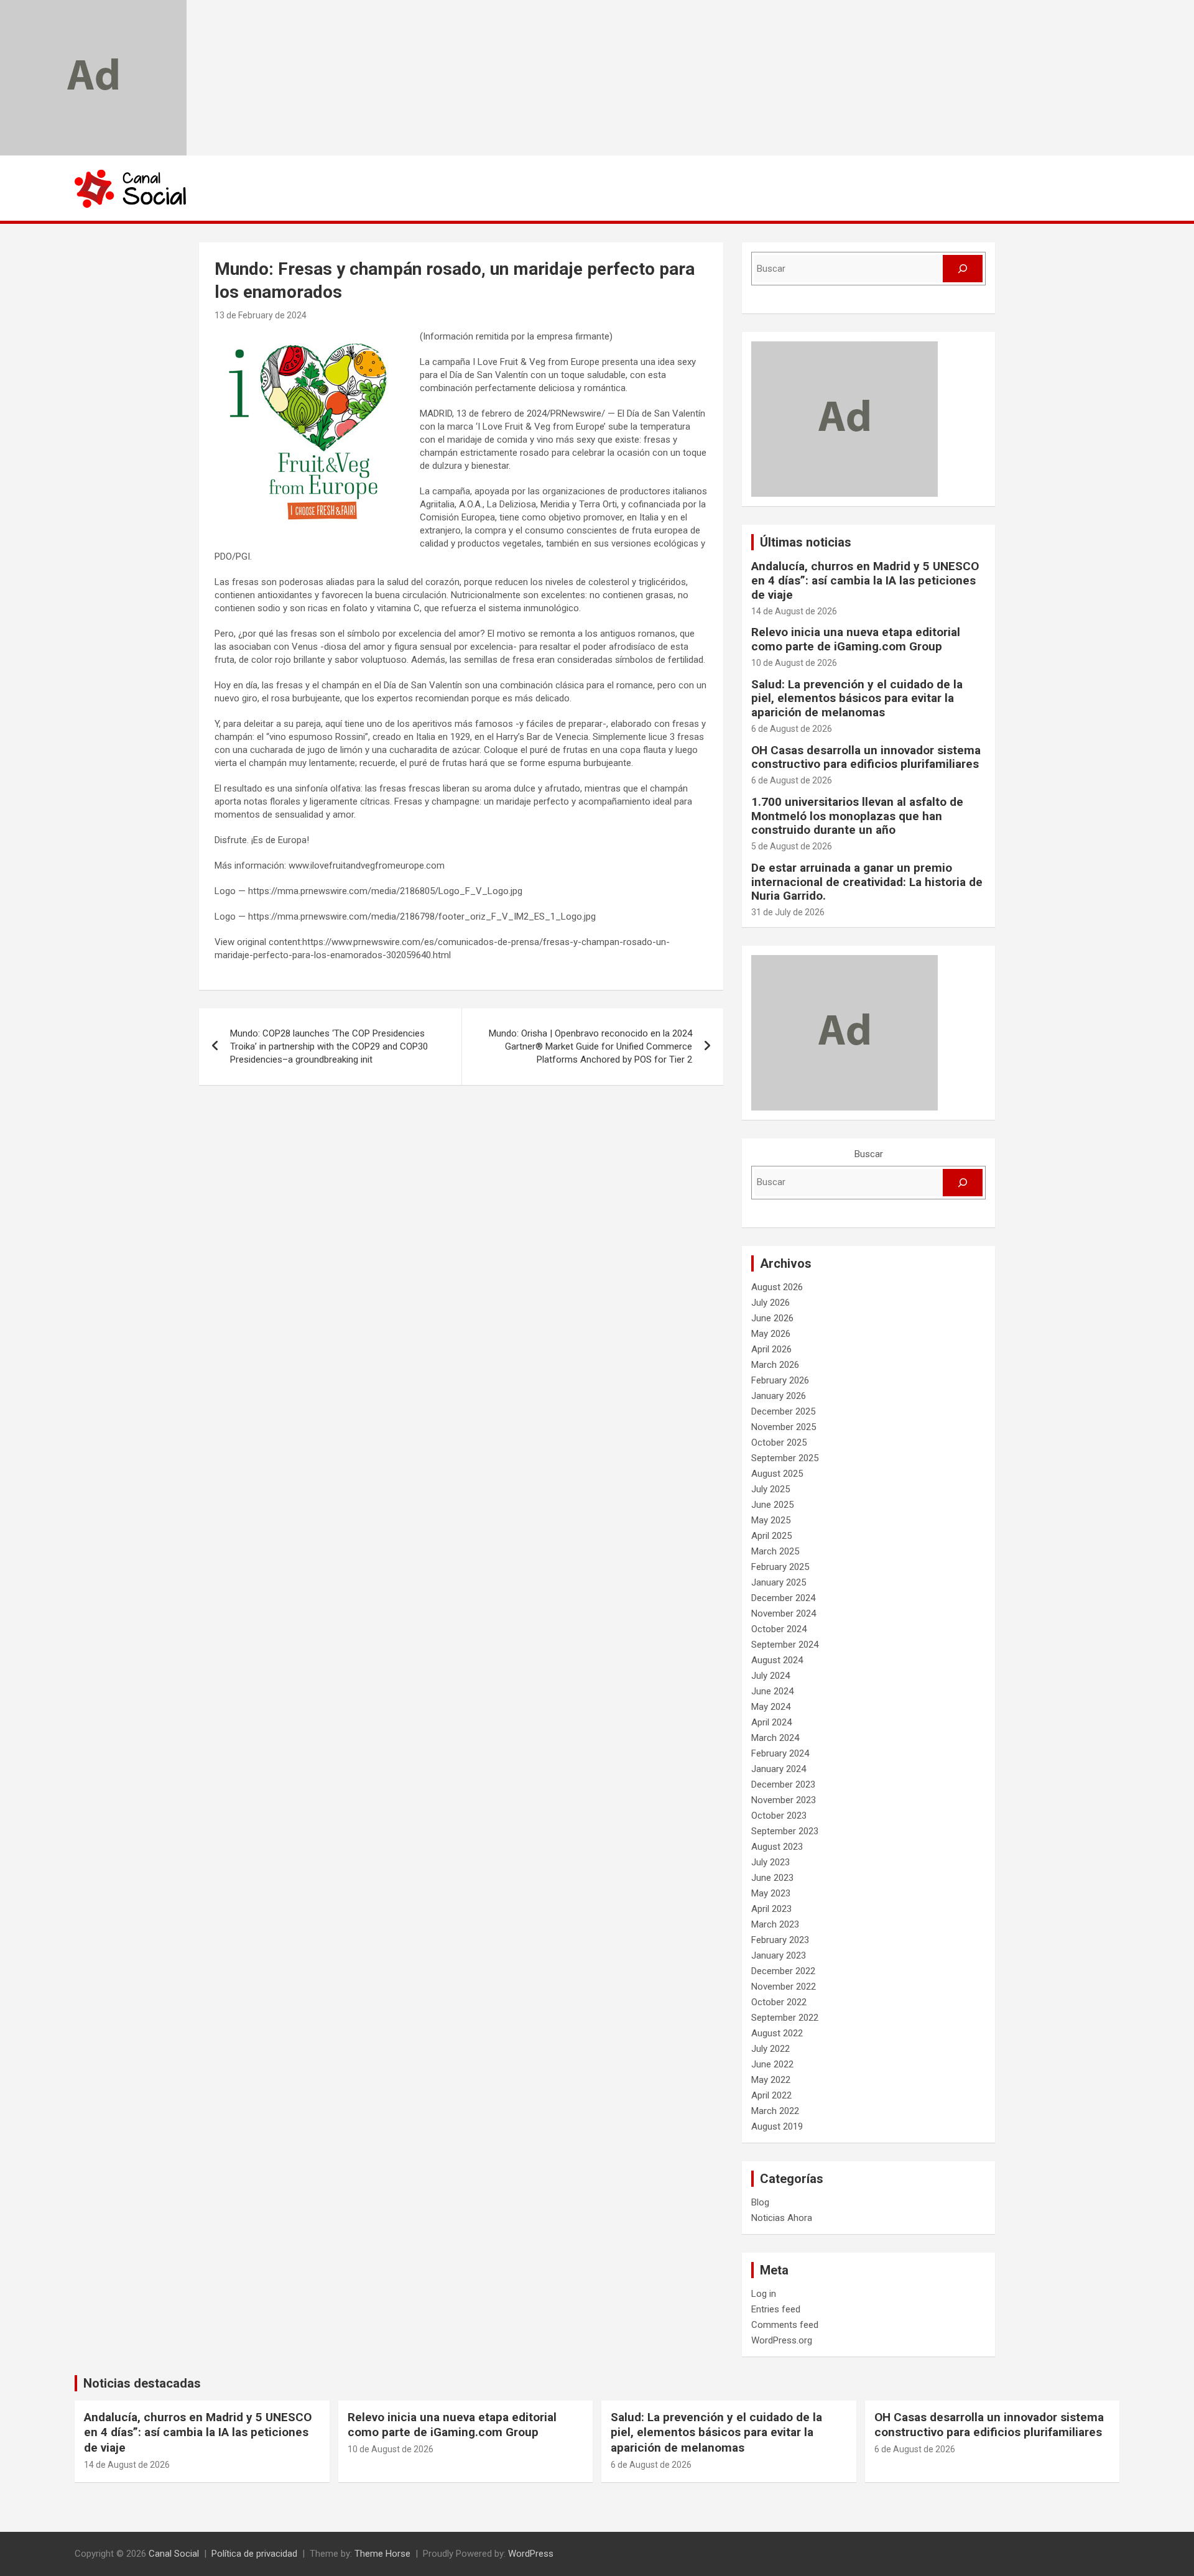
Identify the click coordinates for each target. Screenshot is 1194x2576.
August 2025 (777, 1474)
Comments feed (785, 2325)
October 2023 (779, 1816)
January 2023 (779, 1955)
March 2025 (775, 1551)
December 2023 (783, 1784)
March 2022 (775, 2111)
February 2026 (780, 1380)
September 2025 (785, 1458)
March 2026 (775, 1365)
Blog (760, 2202)
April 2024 (771, 1722)
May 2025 (771, 1520)
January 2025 (779, 1582)
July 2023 (771, 1862)
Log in (764, 2294)
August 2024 (777, 1660)
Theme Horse (382, 2554)
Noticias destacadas (142, 2383)
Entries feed (776, 2309)
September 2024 (785, 1645)
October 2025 (779, 1443)
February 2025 (780, 1567)
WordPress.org (782, 2340)
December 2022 (783, 1971)
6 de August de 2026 (792, 729)
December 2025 (783, 1411)
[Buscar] (963, 269)
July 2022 (771, 2049)
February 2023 (780, 1940)
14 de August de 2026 (794, 611)
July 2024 (771, 1676)
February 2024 (780, 1753)
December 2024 (783, 1598)
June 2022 (772, 2064)
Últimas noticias (806, 542)
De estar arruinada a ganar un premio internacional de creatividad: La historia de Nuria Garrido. (867, 882)
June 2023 (772, 1878)
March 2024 (775, 1738)
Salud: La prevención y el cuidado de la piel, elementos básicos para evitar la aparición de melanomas (857, 699)
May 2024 (771, 1707)
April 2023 (771, 1909)
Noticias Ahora (782, 2218)
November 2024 (784, 1613)
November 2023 (784, 1800)
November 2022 (784, 1987)
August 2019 (777, 2126)
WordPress (531, 2554)
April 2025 (771, 1536)
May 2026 (771, 1334)
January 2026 (779, 1396)
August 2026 (777, 1287)
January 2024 (779, 1769)
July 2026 (771, 1303)
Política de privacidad (254, 2554)
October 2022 (779, 2002)
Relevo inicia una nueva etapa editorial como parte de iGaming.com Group (856, 639)
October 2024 (779, 1629)
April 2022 (771, 2095)
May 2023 (771, 1893)
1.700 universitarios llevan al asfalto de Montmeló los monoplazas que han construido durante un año (857, 816)
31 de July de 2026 (788, 912)
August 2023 (777, 1847)
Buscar (869, 1154)
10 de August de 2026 (794, 663)
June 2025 (772, 1505)
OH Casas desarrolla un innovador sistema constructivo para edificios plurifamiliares (866, 757)
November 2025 (784, 1427)
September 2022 (785, 2018)
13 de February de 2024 (261, 315)
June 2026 (772, 1318)
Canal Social (174, 2554)
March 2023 (775, 1924)
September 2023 (785, 1831)
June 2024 (772, 1691)
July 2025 (771, 1489)
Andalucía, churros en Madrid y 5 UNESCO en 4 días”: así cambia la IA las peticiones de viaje (865, 580)
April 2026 (771, 1349)
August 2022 (777, 2033)
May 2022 (771, 2080)
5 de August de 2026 (792, 846)
